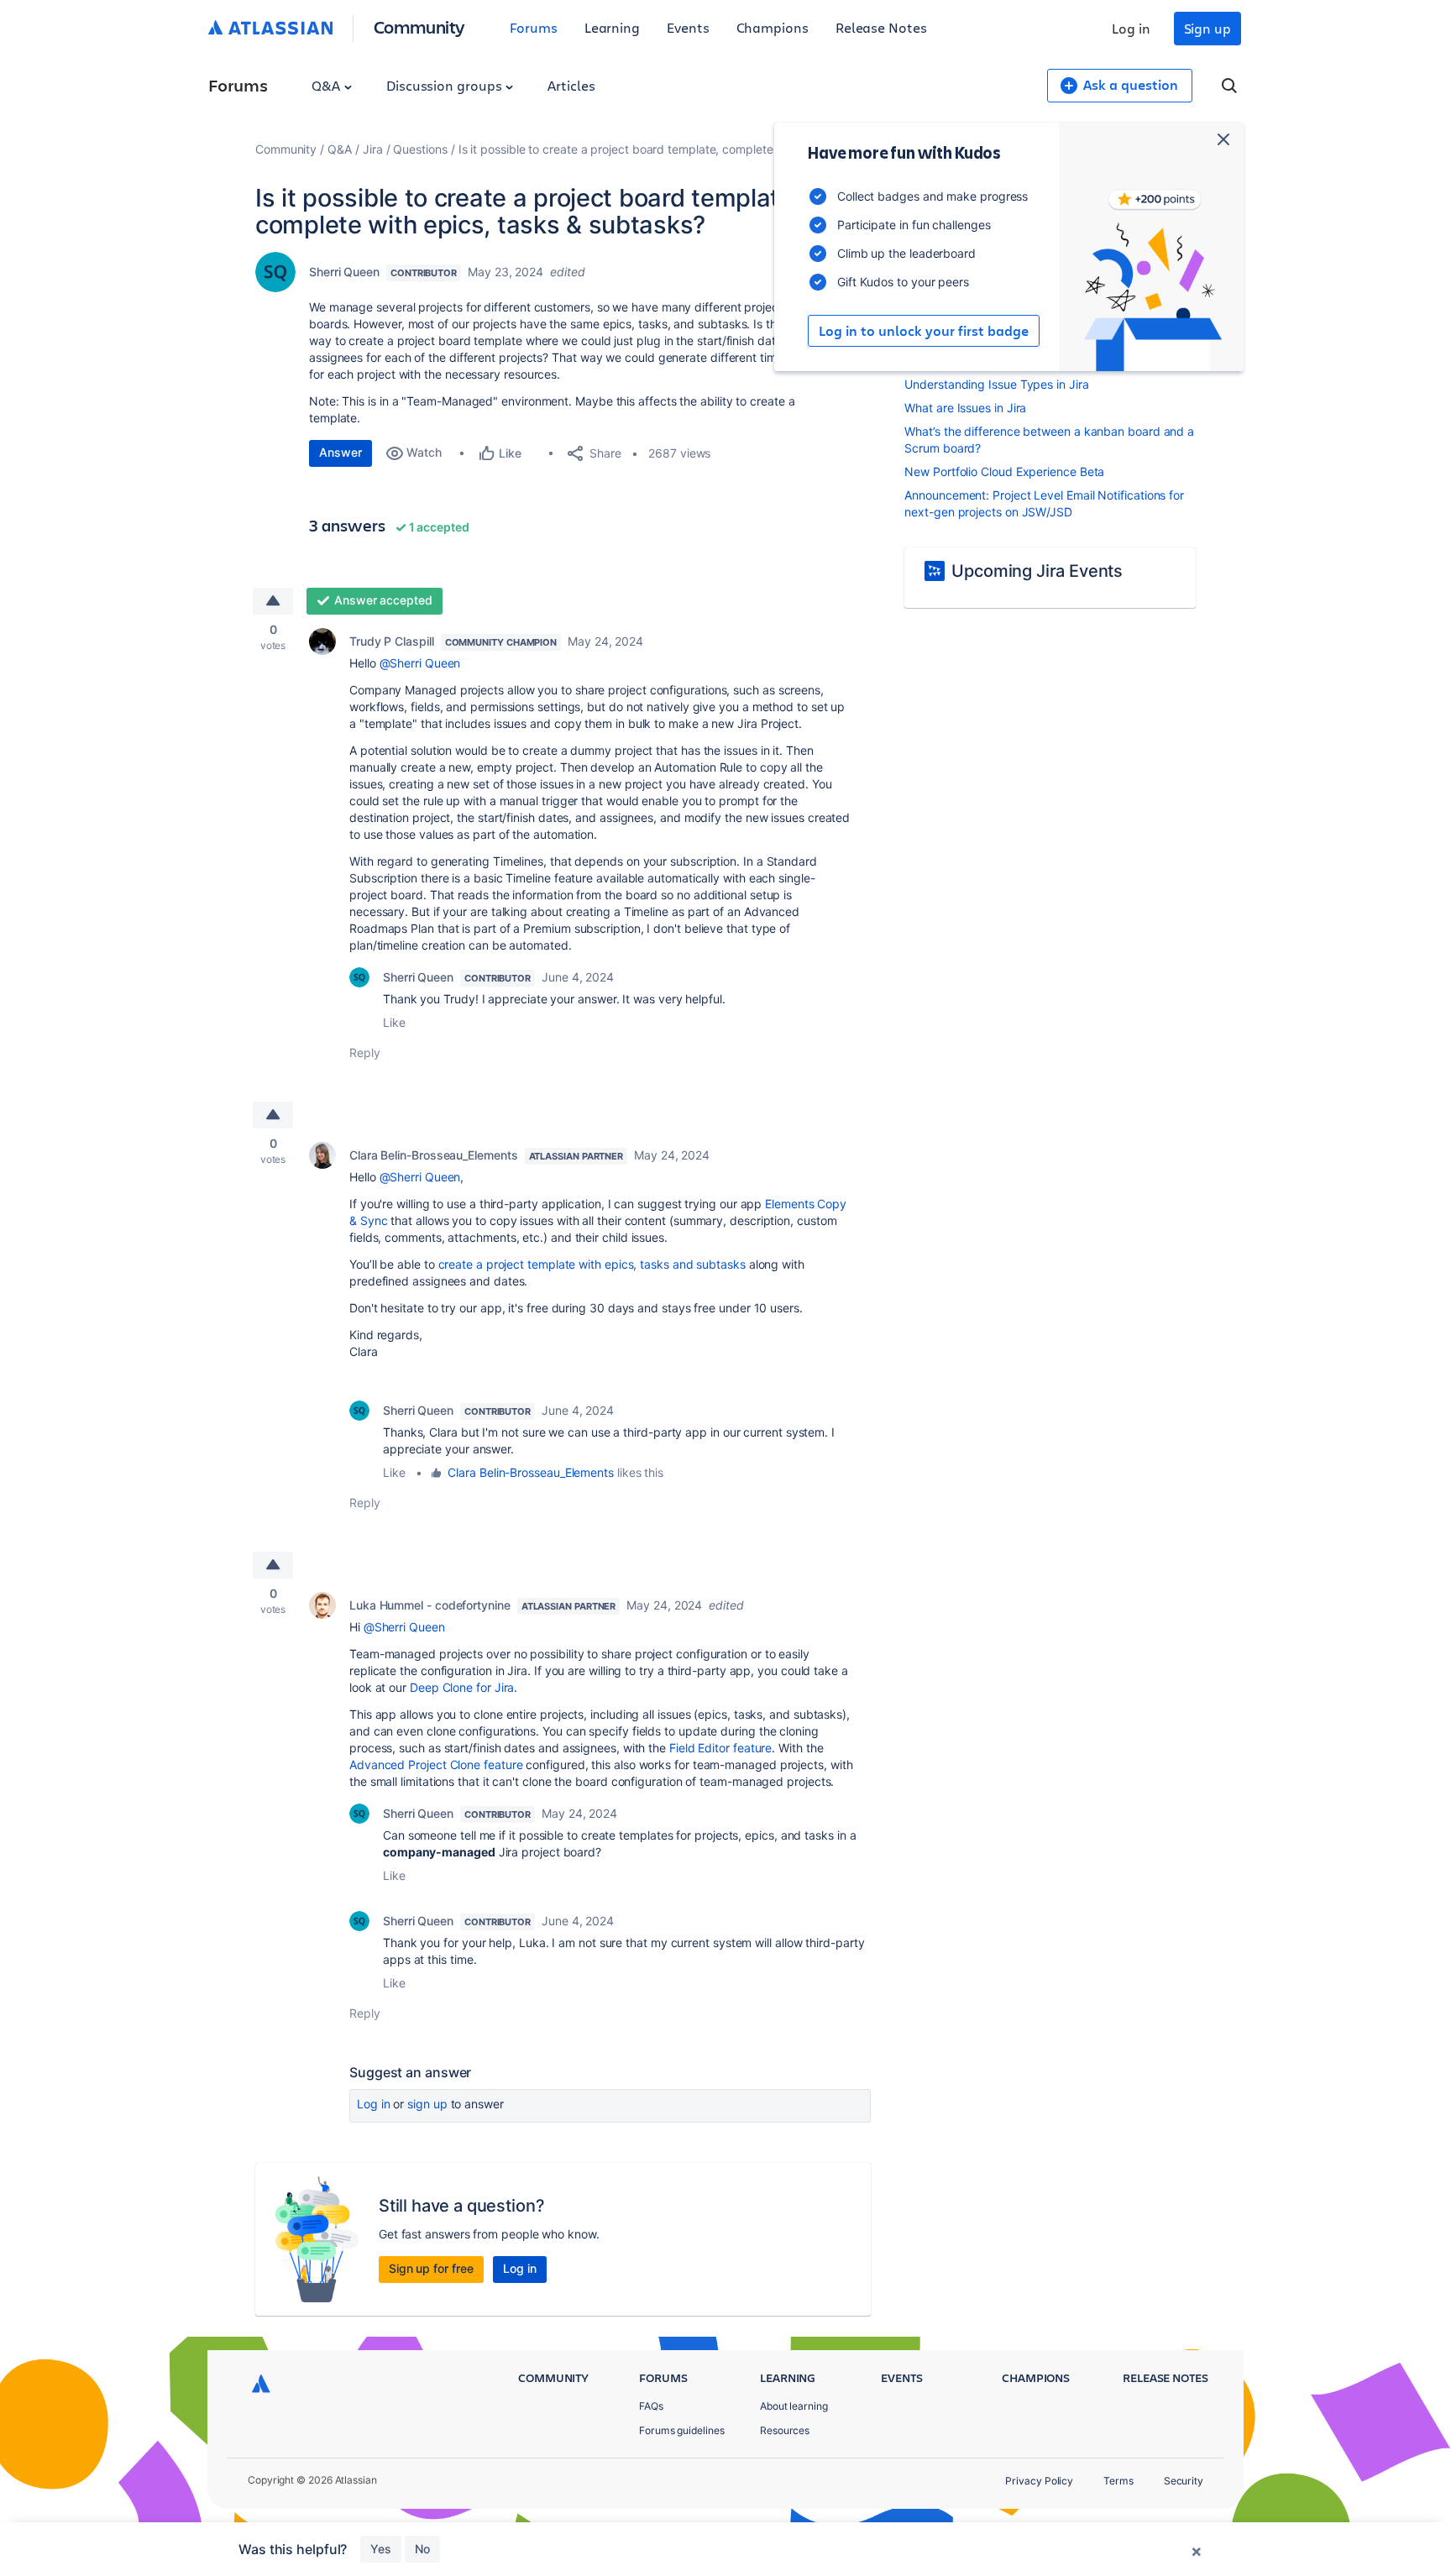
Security (1184, 2481)
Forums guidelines (682, 2430)
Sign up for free (431, 2268)
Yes (381, 2549)
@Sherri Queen (420, 663)
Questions (420, 149)
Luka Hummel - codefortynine (430, 1605)
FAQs (651, 2406)
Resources (785, 2430)
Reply (365, 1052)
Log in (1131, 28)
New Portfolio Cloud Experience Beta (1004, 471)
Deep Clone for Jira (462, 1687)
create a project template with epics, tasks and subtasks (592, 1264)
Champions (773, 27)
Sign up (1207, 28)
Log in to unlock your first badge (924, 331)
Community (419, 26)
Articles (571, 85)
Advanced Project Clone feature (436, 1764)
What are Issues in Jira (965, 408)
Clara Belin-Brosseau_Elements (434, 1155)
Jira (373, 149)
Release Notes (881, 27)
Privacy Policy (1039, 2481)
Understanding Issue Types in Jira (996, 384)
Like (394, 1022)
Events (688, 27)
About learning (794, 2406)
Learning (612, 27)
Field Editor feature (720, 1748)
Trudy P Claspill (392, 641)
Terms (1118, 2481)
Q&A (327, 85)
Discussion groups (446, 85)
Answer (340, 452)
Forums (534, 27)
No (422, 2549)
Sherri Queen (344, 272)
